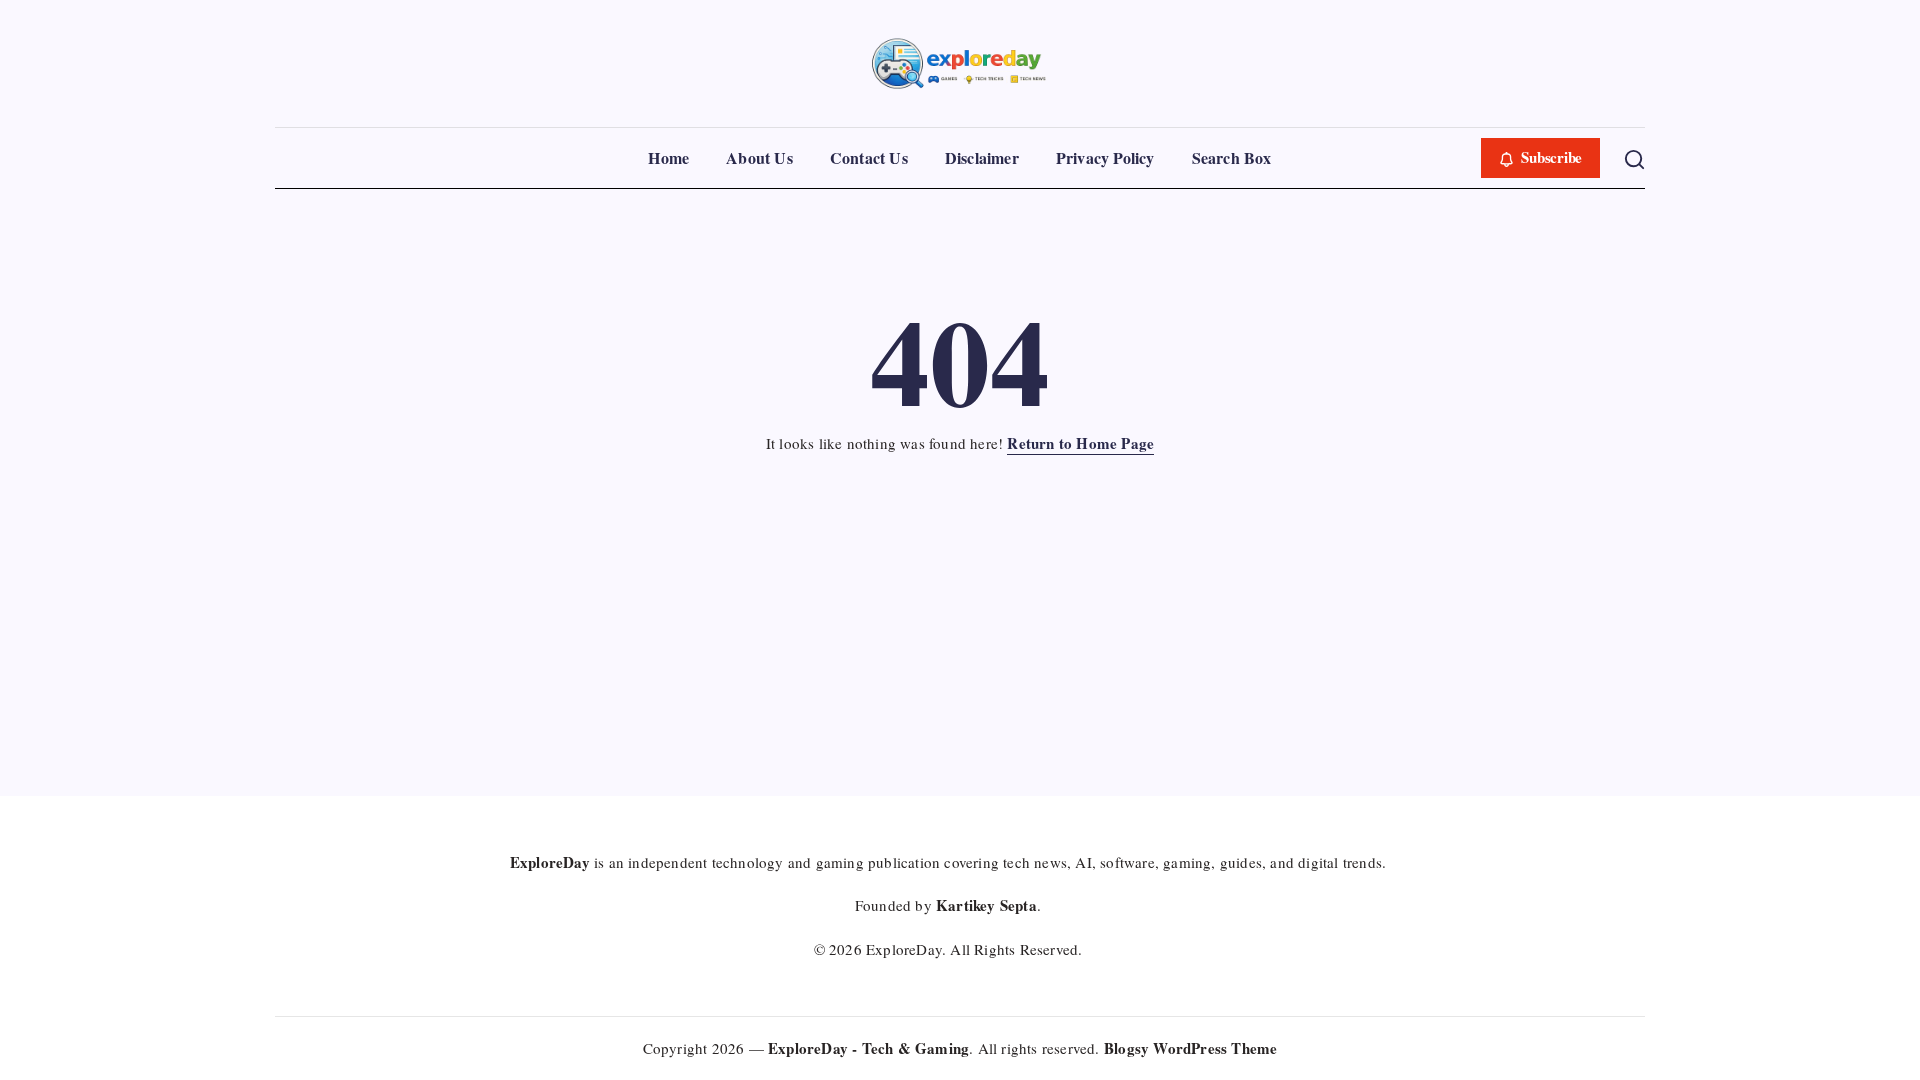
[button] (1541, 158)
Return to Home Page (1080, 443)
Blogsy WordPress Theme (1190, 1048)
